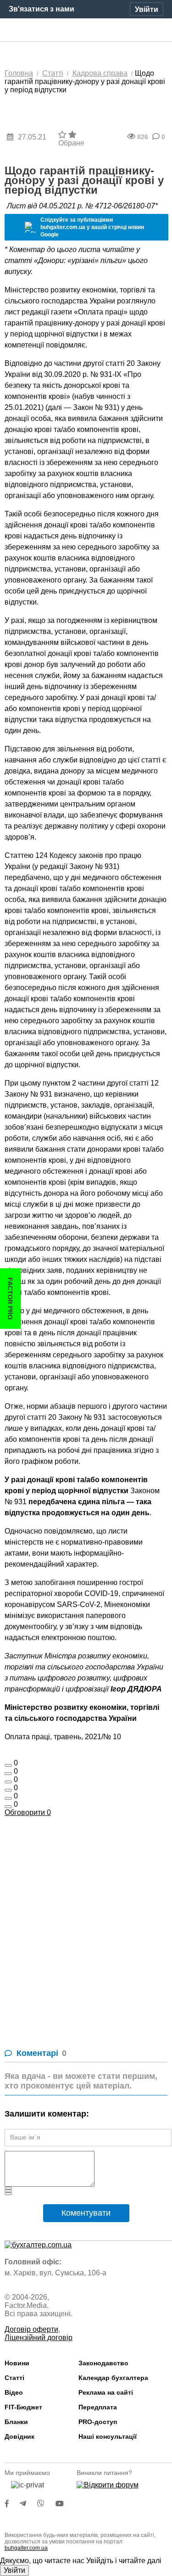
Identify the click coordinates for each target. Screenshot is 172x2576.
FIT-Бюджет (23, 2407)
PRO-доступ (98, 2422)
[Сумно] (8, 1790)
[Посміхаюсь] (8, 1774)
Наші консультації (108, 2436)
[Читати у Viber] (46, 2504)
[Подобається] (8, 1765)
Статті (14, 2378)
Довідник (19, 2436)
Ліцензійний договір (39, 2338)
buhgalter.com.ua (26, 2548)
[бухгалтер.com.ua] (86, 30)
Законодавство (103, 2363)
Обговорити (28, 1812)
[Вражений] (8, 1782)
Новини (17, 2363)
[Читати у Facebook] (12, 2504)
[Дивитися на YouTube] (64, 2504)
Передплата (98, 2407)
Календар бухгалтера (113, 2378)
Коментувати (86, 2213)
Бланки (16, 2422)
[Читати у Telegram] (28, 2504)
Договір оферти (31, 2329)
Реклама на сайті (106, 2392)
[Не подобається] (8, 1807)
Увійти (14, 2570)
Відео (14, 2392)
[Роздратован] (8, 1798)
